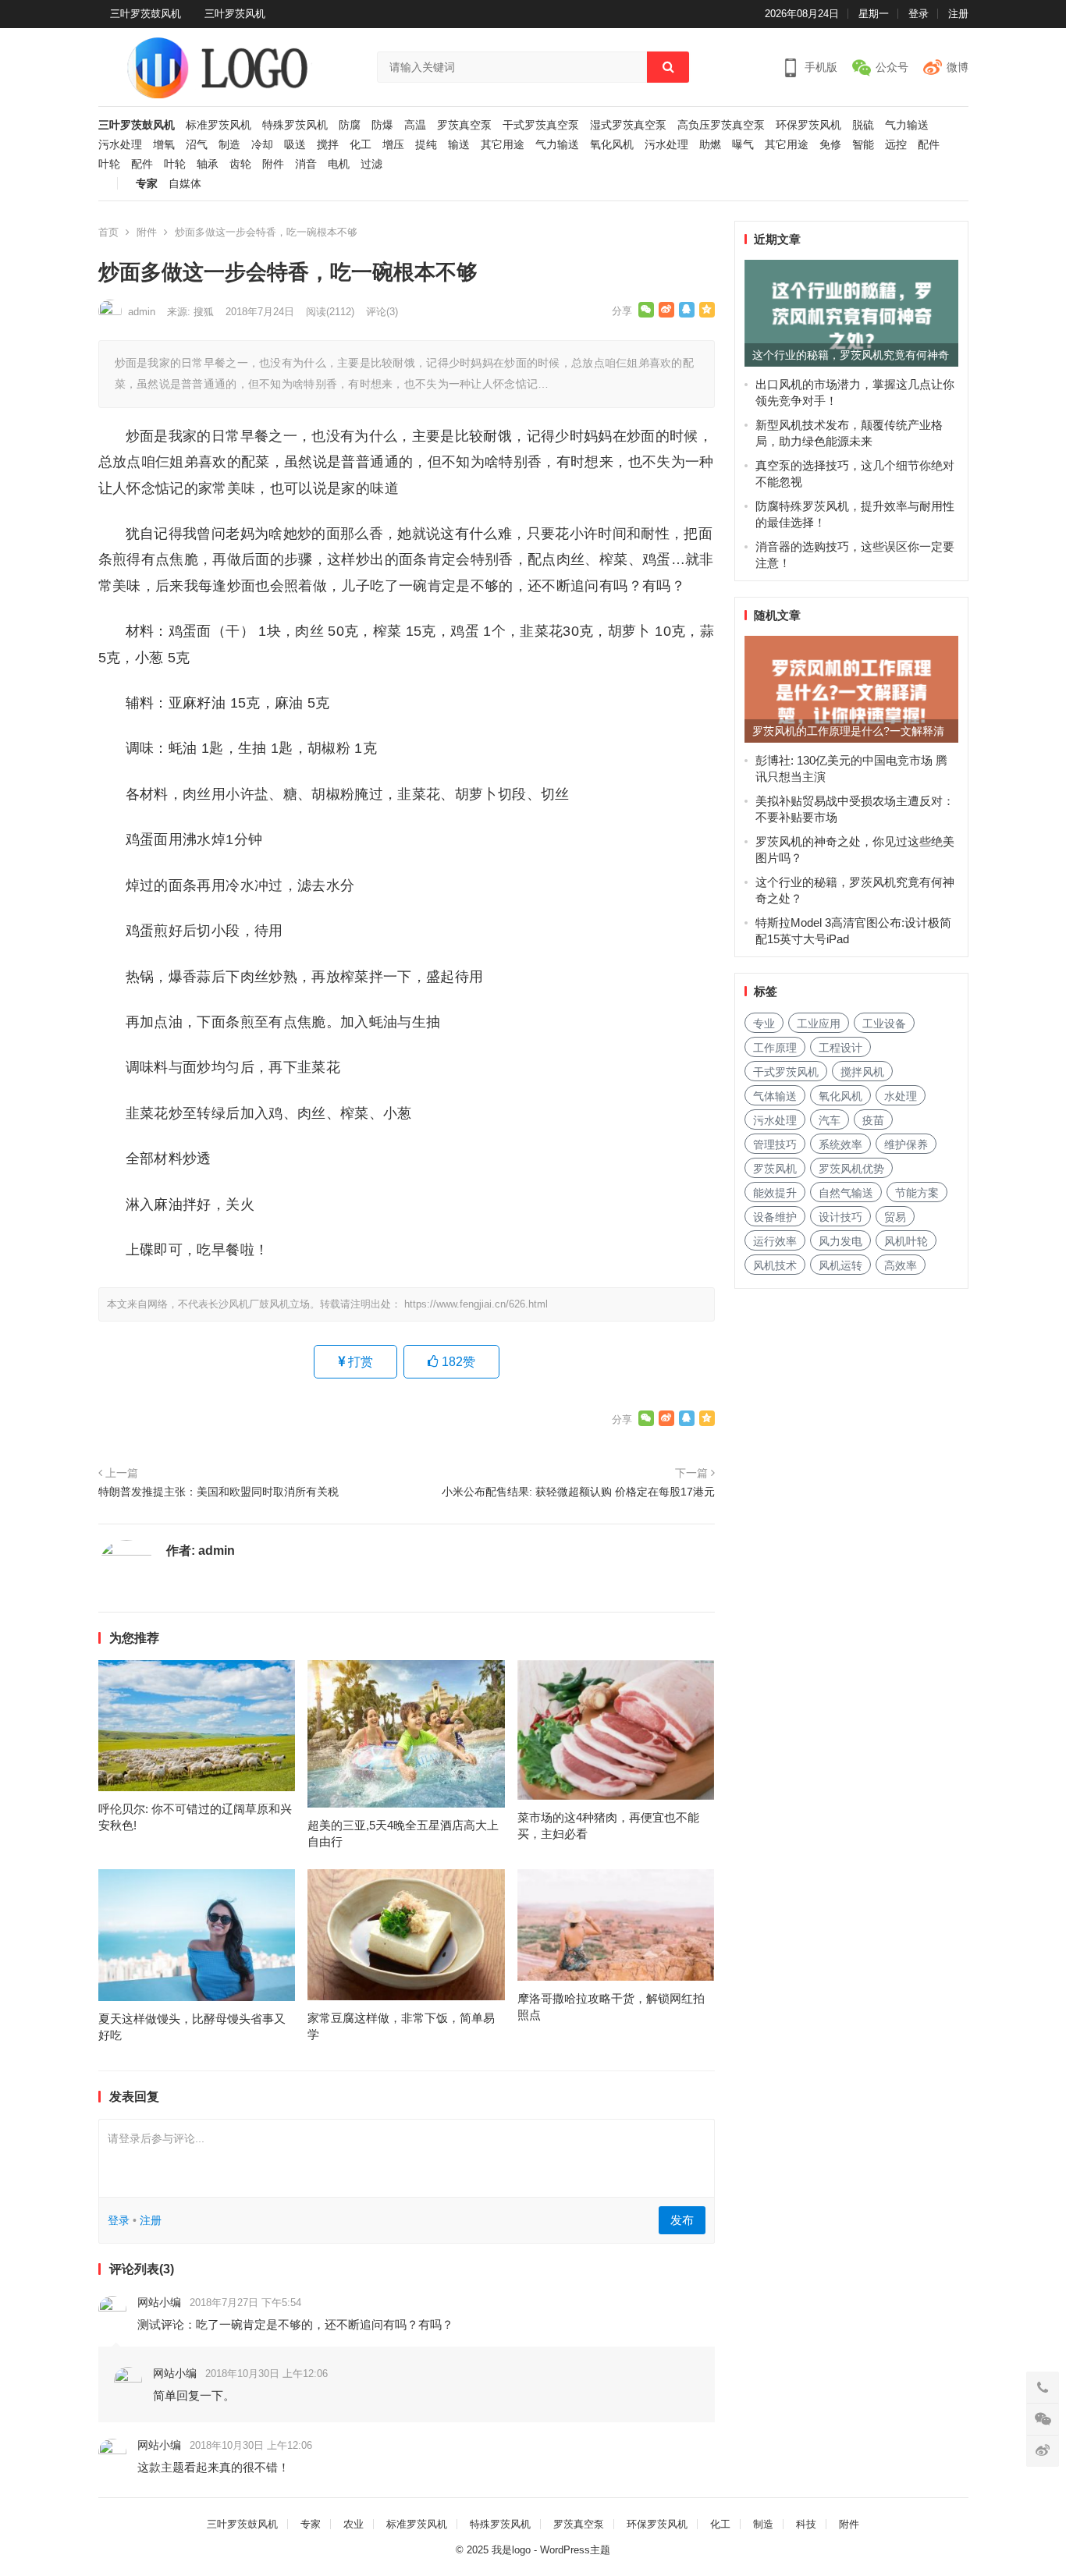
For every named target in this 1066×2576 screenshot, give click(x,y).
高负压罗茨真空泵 (721, 125)
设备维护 (775, 1217)
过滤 (371, 164)
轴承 (208, 164)
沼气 (197, 145)
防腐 (350, 125)
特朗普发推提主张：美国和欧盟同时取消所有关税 (219, 1492)
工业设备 (884, 1024)
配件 (929, 145)
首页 (108, 232)
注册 (958, 14)
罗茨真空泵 (464, 125)
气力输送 (907, 125)
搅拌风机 (862, 1072)
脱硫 (863, 125)
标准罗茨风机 (219, 125)
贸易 (895, 1217)
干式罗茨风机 (786, 1072)
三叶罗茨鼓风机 (146, 14)
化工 (361, 145)
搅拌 (328, 145)
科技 (806, 2524)
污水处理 (120, 145)
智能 (863, 145)
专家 (147, 184)
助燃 (710, 145)
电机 (339, 164)
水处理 (901, 1096)
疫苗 (873, 1120)
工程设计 (840, 1048)
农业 (354, 2524)
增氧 (164, 145)
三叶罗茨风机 (235, 14)
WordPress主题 (575, 2550)
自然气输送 (846, 1193)
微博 (958, 67)
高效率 (901, 1265)
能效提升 (775, 1193)
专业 (764, 1024)
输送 (459, 145)
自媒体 (185, 184)
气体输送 (775, 1096)
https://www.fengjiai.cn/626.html (476, 1304)
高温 (415, 125)
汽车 (830, 1120)
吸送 (295, 145)
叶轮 (109, 164)
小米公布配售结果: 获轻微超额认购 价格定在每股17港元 (578, 1492)
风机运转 (840, 1265)
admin (142, 312)
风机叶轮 (906, 1241)
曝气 (743, 145)
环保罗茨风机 (808, 125)
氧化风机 (612, 145)
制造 (229, 145)
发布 (682, 2220)
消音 (306, 164)
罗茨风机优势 (851, 1169)
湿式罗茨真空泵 (628, 125)
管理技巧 (775, 1144)
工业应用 (819, 1024)
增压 (393, 145)
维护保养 (906, 1144)
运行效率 (775, 1241)
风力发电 (840, 1241)
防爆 (382, 125)
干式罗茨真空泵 (541, 125)
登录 (919, 14)
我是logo (511, 2550)
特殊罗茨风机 (295, 125)
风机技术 (775, 1265)
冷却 (262, 145)
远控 (896, 145)
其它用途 (503, 145)
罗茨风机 (775, 1169)
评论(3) (382, 312)
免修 (830, 145)
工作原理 (775, 1048)
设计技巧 (840, 1217)
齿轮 (240, 164)
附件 (273, 164)
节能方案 (917, 1193)
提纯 (426, 145)
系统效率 (840, 1144)
